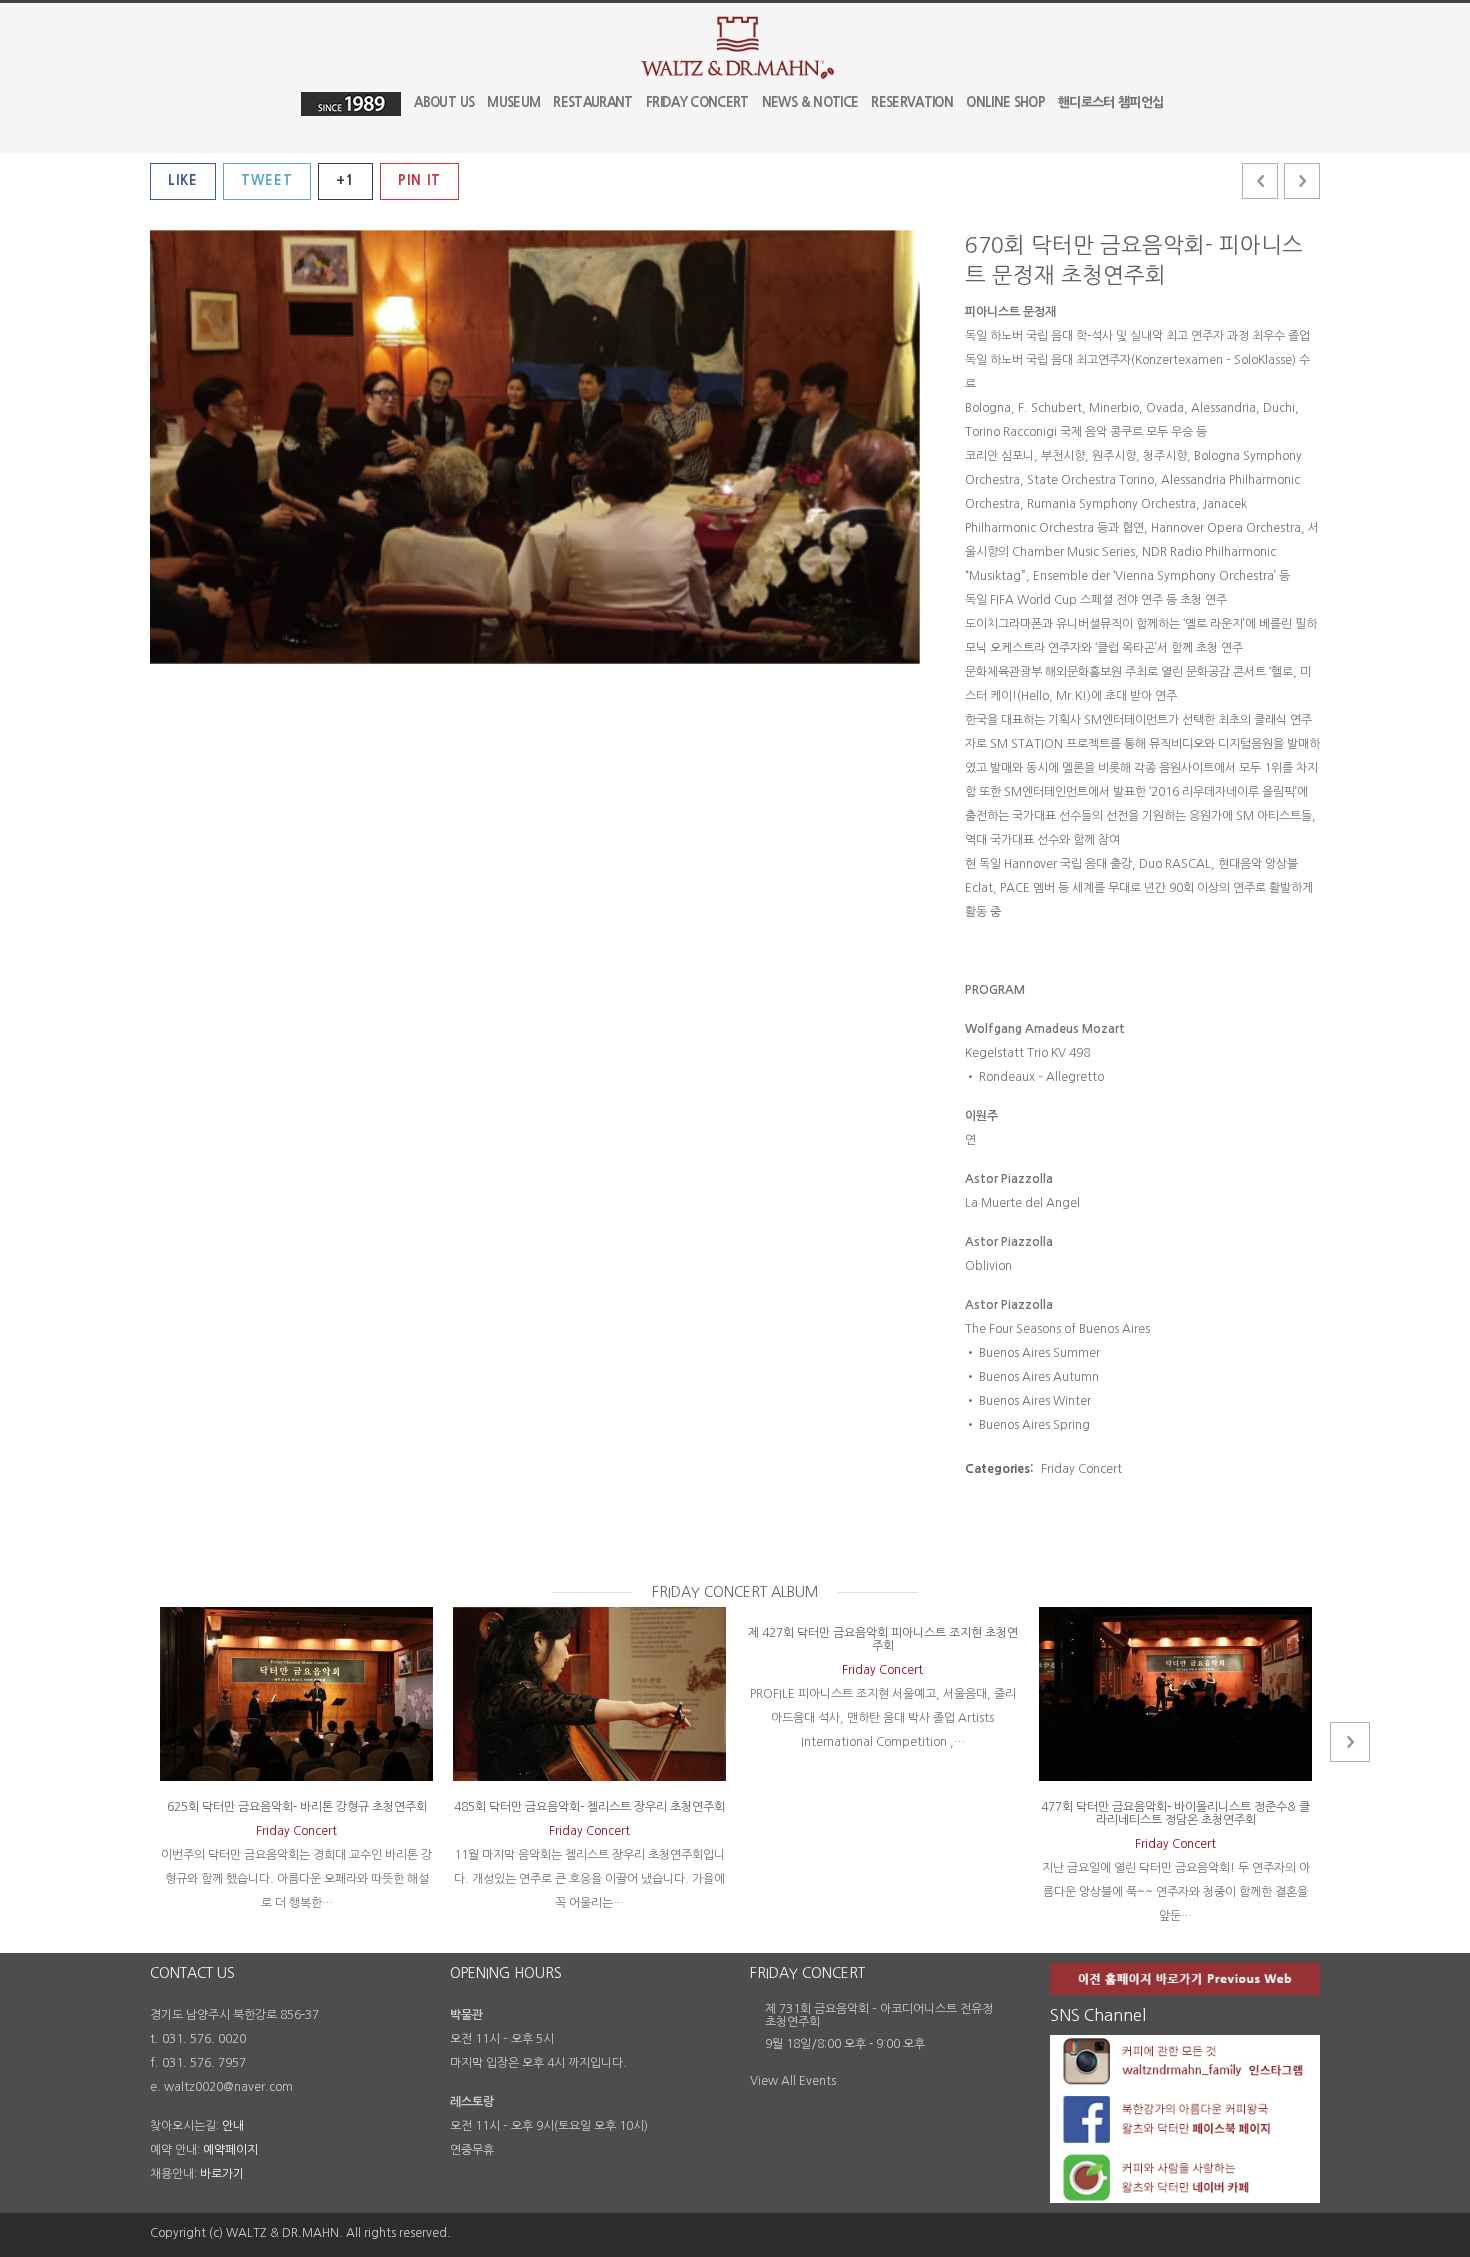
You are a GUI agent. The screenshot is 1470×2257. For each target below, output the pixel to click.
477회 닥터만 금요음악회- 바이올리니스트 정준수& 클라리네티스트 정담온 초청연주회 (1175, 1813)
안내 (233, 2126)
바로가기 (222, 2174)
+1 (345, 180)
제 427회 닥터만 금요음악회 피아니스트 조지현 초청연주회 (883, 1639)
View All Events (793, 2081)
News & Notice (810, 102)
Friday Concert (697, 102)
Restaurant (593, 102)
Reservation (912, 102)
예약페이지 (230, 2150)
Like (183, 180)
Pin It (419, 180)
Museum (513, 102)
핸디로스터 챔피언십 (1111, 102)
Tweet (267, 180)
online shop (1005, 102)
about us (444, 102)
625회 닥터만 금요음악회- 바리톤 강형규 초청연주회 (297, 1807)
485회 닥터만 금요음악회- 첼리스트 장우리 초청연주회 (589, 1807)
